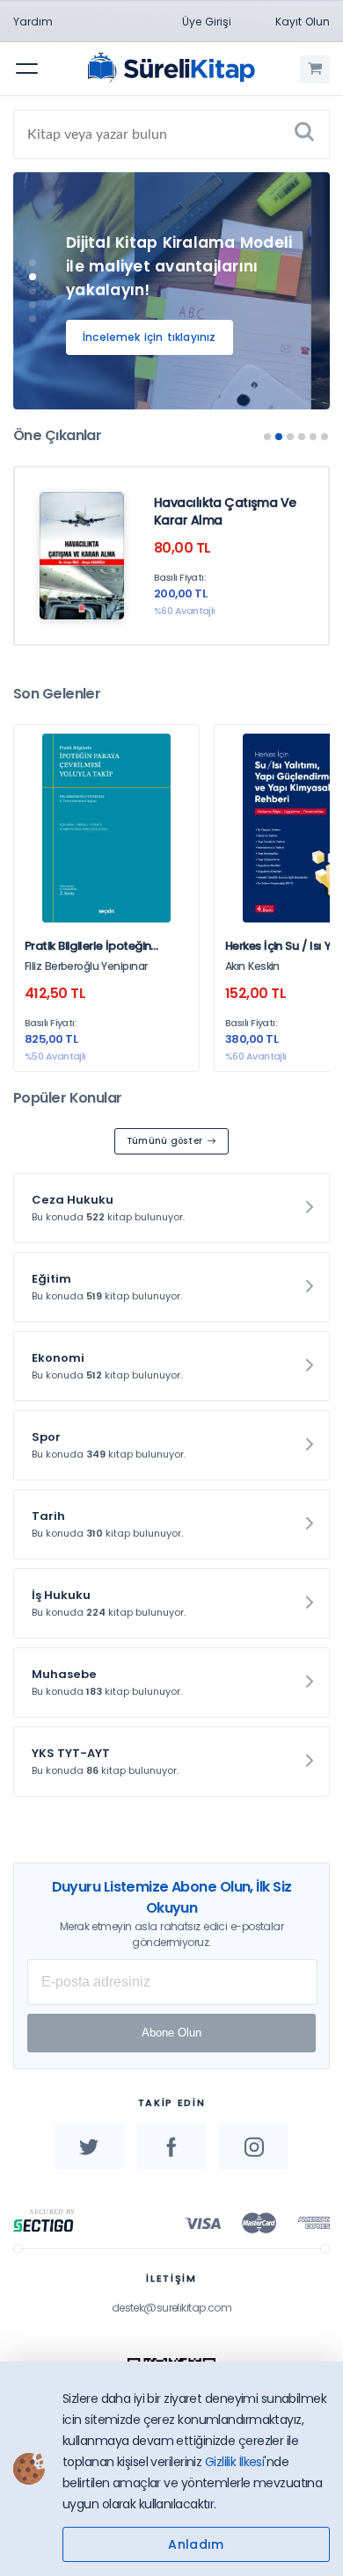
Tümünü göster (165, 1141)
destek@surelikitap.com (172, 2308)
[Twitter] (89, 2146)
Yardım (33, 22)
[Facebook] (171, 2146)
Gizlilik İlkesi (235, 2462)
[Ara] (304, 134)
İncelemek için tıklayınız (150, 337)
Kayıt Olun (303, 22)
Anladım (196, 2544)
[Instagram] (254, 2146)
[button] (33, 263)
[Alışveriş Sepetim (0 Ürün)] (315, 69)
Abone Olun (171, 2033)
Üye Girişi (207, 22)
